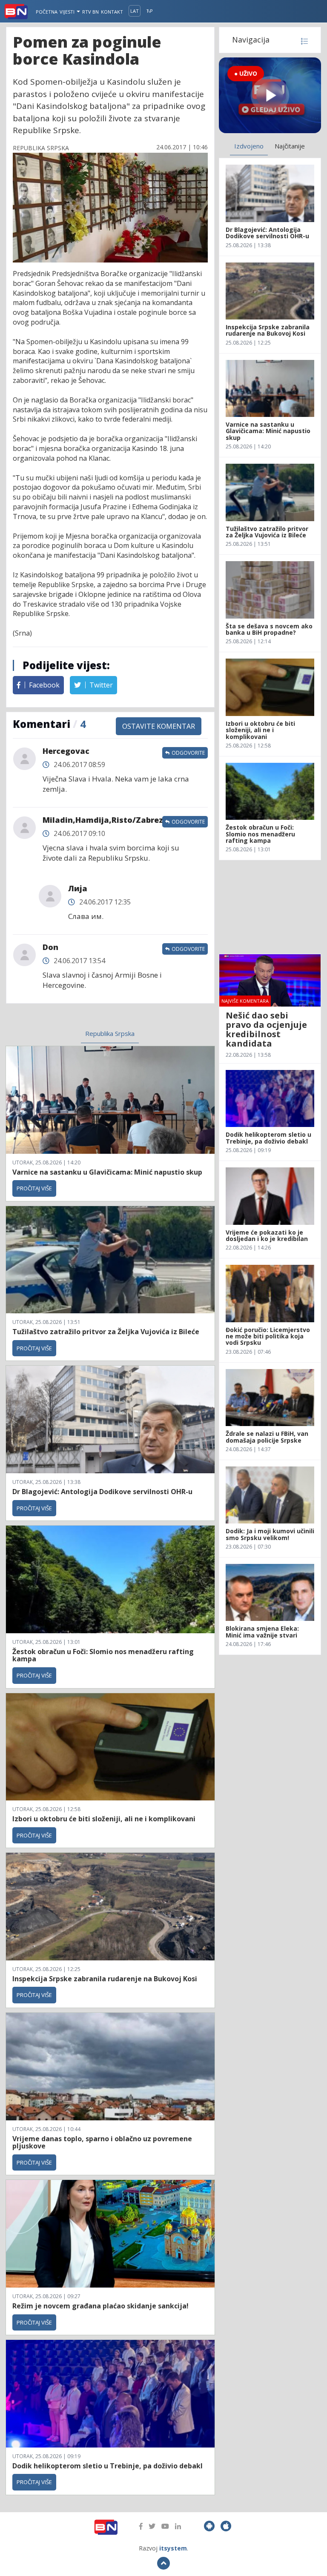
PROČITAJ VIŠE (34, 1188)
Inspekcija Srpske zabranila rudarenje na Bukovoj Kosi (105, 1979)
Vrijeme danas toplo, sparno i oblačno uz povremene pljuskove (102, 2142)
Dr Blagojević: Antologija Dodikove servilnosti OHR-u (102, 1492)
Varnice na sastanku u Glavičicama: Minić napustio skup (107, 1172)
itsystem (173, 2548)
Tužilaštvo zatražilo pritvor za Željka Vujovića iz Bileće (106, 1332)
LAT (135, 11)
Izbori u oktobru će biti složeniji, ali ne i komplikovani (104, 1819)
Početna (47, 12)
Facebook (43, 685)
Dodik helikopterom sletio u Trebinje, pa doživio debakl (108, 2466)
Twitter (100, 685)
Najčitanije (290, 146)
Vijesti (68, 12)
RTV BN (90, 12)
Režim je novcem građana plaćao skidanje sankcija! (100, 2306)
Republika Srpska (110, 1033)
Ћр (150, 11)
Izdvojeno (249, 146)
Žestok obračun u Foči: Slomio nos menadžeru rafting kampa (103, 1655)
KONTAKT (112, 12)
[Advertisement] (270, 907)
